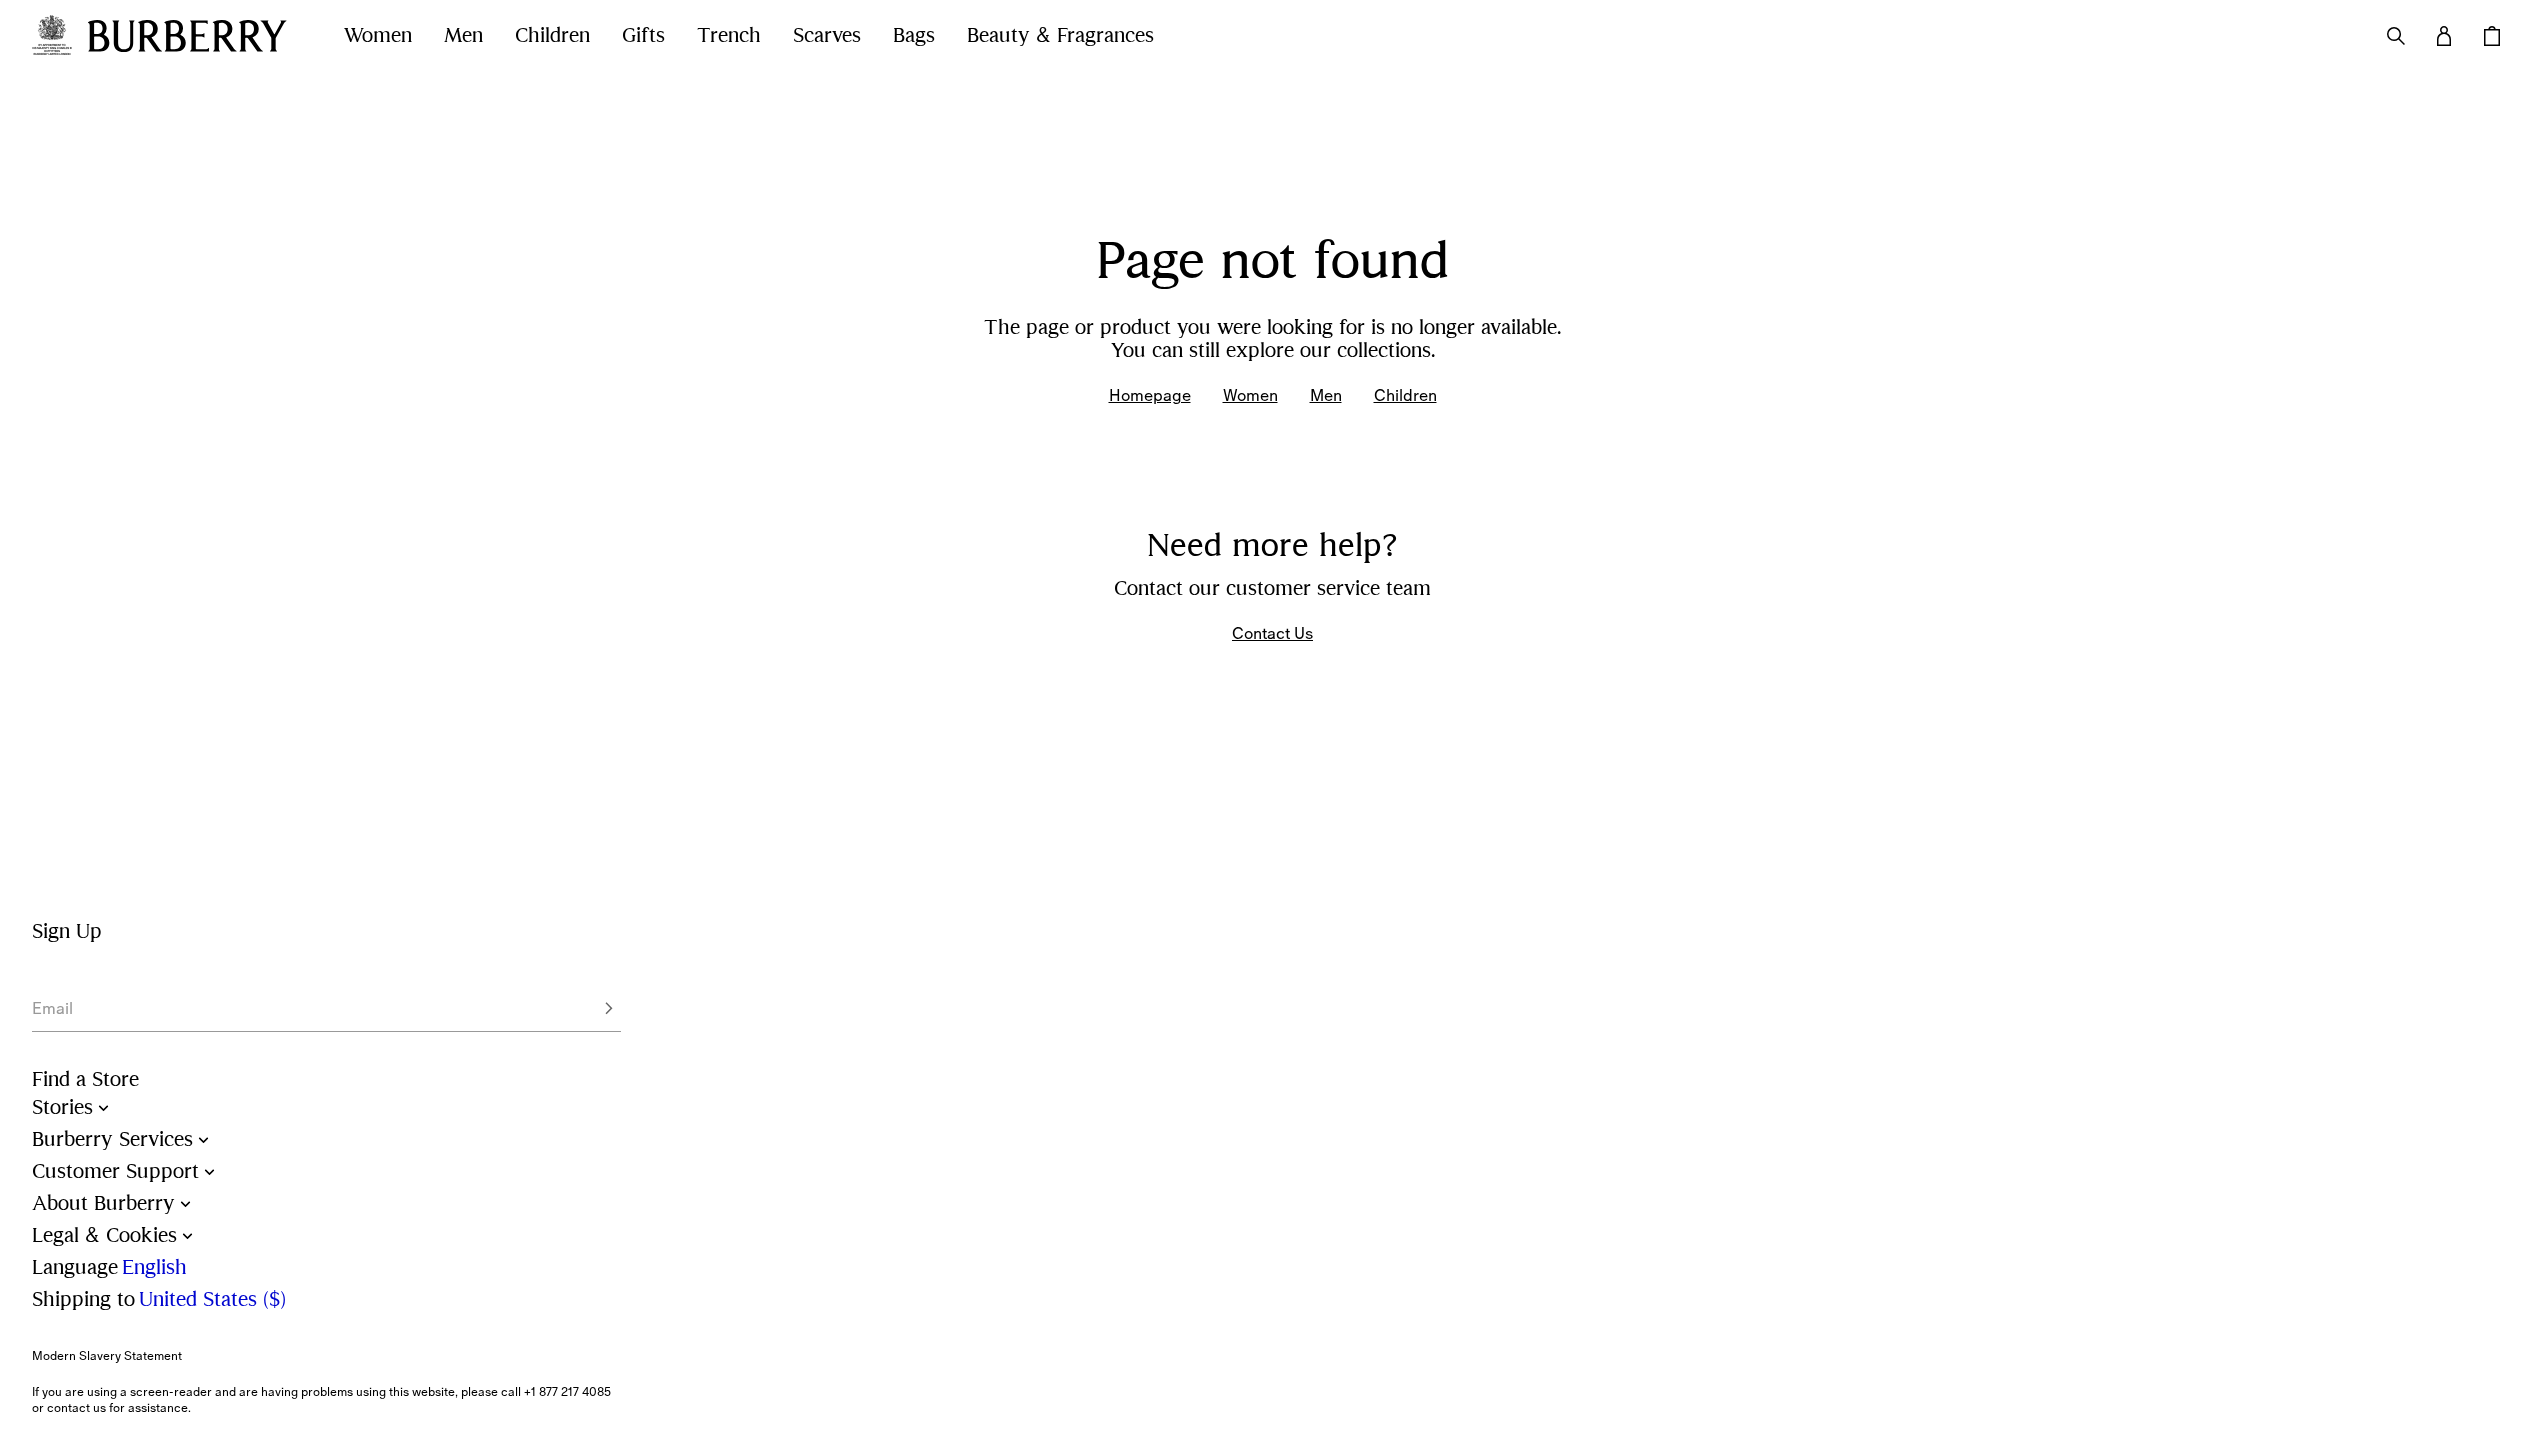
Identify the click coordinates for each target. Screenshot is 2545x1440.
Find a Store (85, 1079)
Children (1405, 395)
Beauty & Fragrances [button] (1060, 35)
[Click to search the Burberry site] (2396, 36)
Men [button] (463, 35)
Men (1326, 395)
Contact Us (1272, 633)
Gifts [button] (643, 35)
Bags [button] (914, 35)
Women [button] (378, 35)
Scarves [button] (827, 35)
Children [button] (552, 35)
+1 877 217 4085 (567, 1392)
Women (1250, 395)
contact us (76, 1408)
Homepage (1150, 395)
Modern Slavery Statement (107, 1356)
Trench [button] (729, 35)
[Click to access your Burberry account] (2444, 36)
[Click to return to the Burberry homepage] (196, 36)
